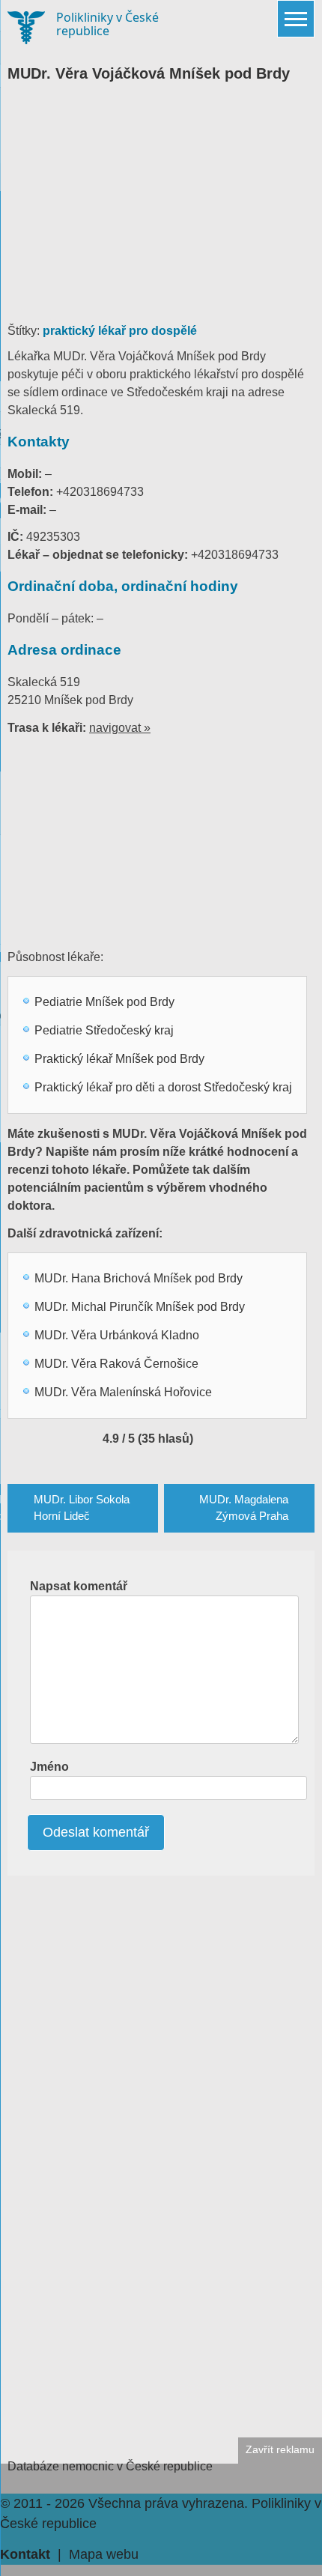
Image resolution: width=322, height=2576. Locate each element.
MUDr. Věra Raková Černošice (116, 1364)
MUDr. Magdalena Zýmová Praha (244, 1508)
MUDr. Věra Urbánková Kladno (117, 1335)
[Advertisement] (161, 210)
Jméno (49, 1767)
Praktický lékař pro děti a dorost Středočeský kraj (163, 1087)
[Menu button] (296, 19)
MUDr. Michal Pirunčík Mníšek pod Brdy (140, 1307)
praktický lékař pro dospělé (120, 331)
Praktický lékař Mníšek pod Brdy (119, 1059)
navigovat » (120, 728)
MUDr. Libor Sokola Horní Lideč (82, 1508)
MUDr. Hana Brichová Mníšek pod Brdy (139, 1278)
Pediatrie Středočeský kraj (104, 1030)
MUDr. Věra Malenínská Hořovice (123, 1392)
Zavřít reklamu (280, 2450)
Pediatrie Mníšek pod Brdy (104, 1002)
